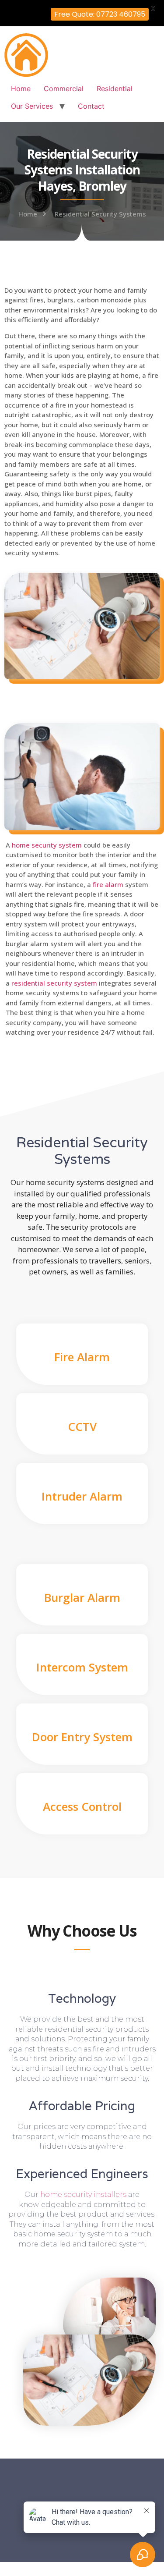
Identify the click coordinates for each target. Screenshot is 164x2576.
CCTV (82, 1426)
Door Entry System (82, 1737)
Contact (91, 106)
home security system (47, 845)
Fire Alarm (82, 1357)
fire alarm (108, 884)
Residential (115, 89)
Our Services (32, 106)
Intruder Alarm (82, 1496)
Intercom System (82, 1667)
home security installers (83, 2195)
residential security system (54, 983)
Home (21, 89)
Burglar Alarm (82, 1597)
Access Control (82, 1806)
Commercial (64, 89)
